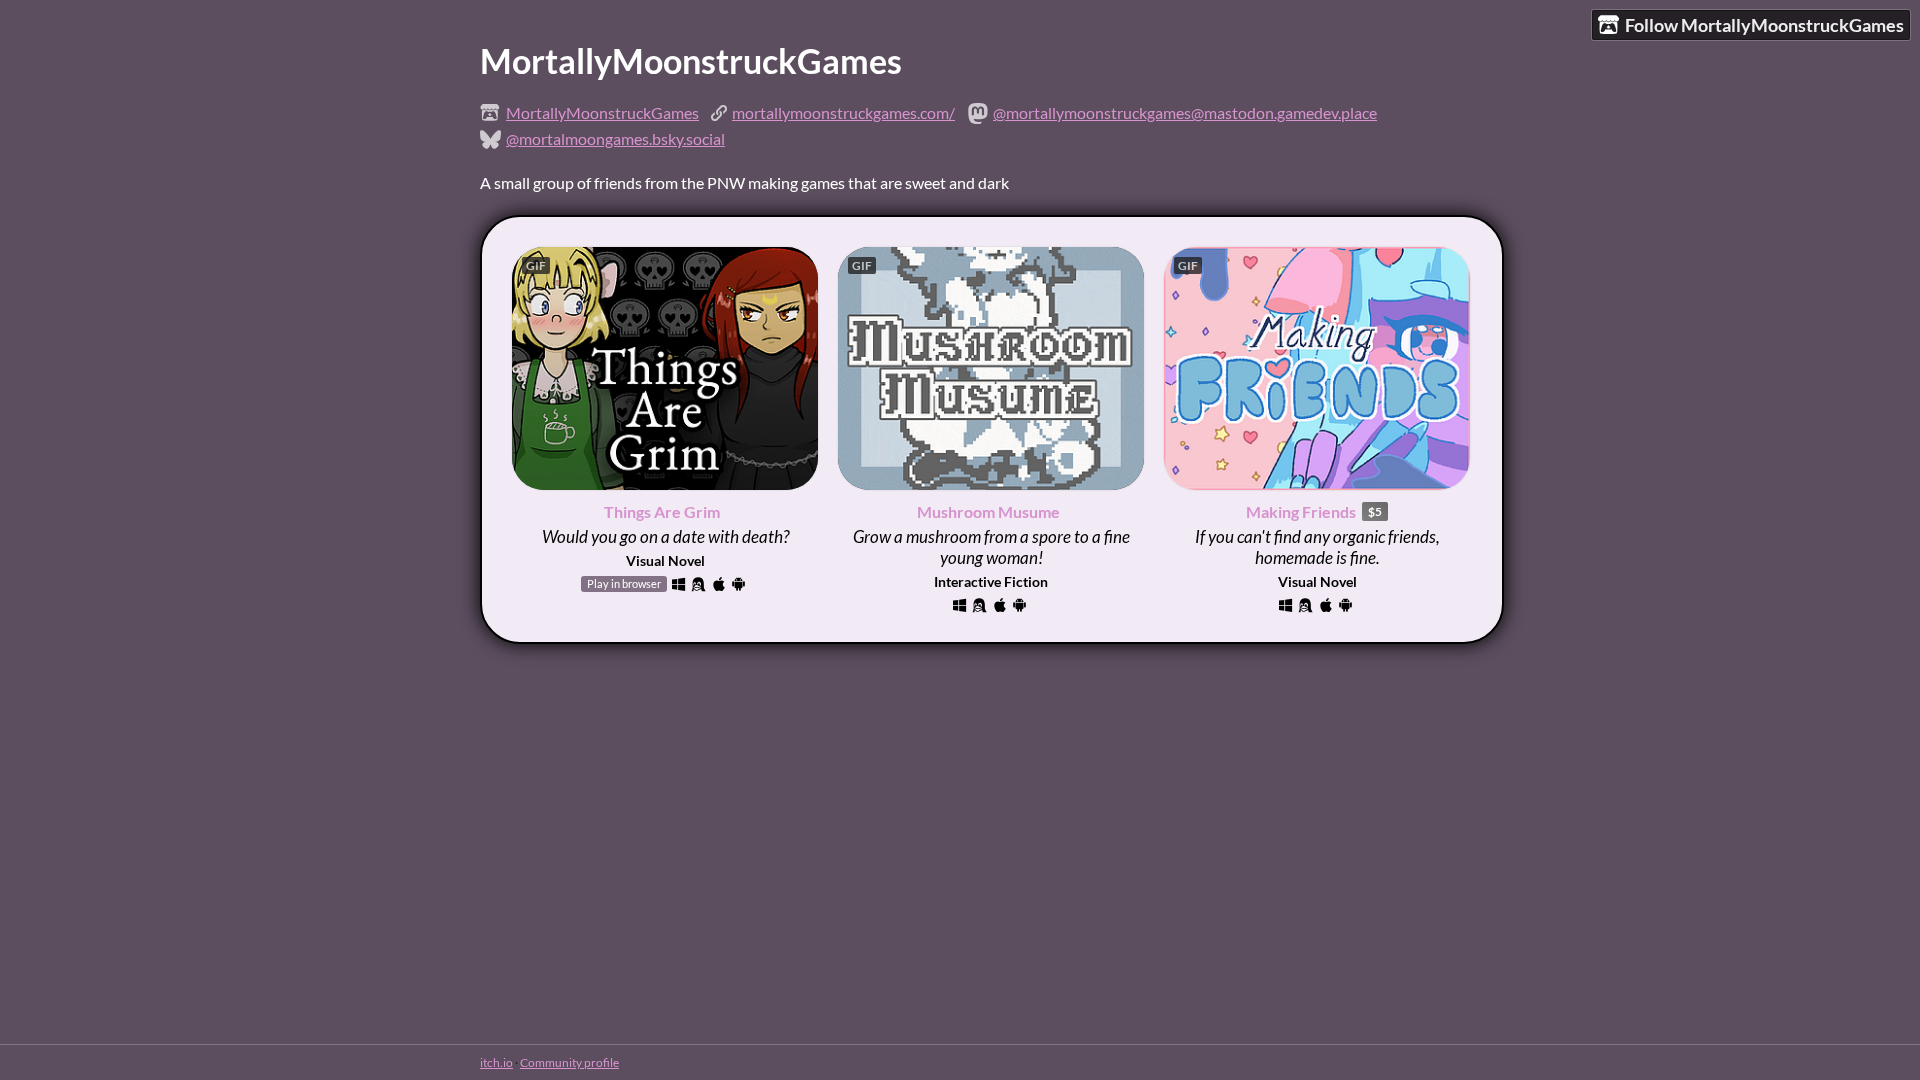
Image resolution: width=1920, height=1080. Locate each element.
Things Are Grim (662, 511)
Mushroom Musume (988, 511)
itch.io (496, 1062)
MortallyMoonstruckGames (602, 112)
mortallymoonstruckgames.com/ (843, 112)
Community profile (569, 1062)
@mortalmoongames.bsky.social (615, 138)
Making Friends (1301, 511)
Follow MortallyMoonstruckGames (1764, 25)
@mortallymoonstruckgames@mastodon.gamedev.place (1185, 112)
